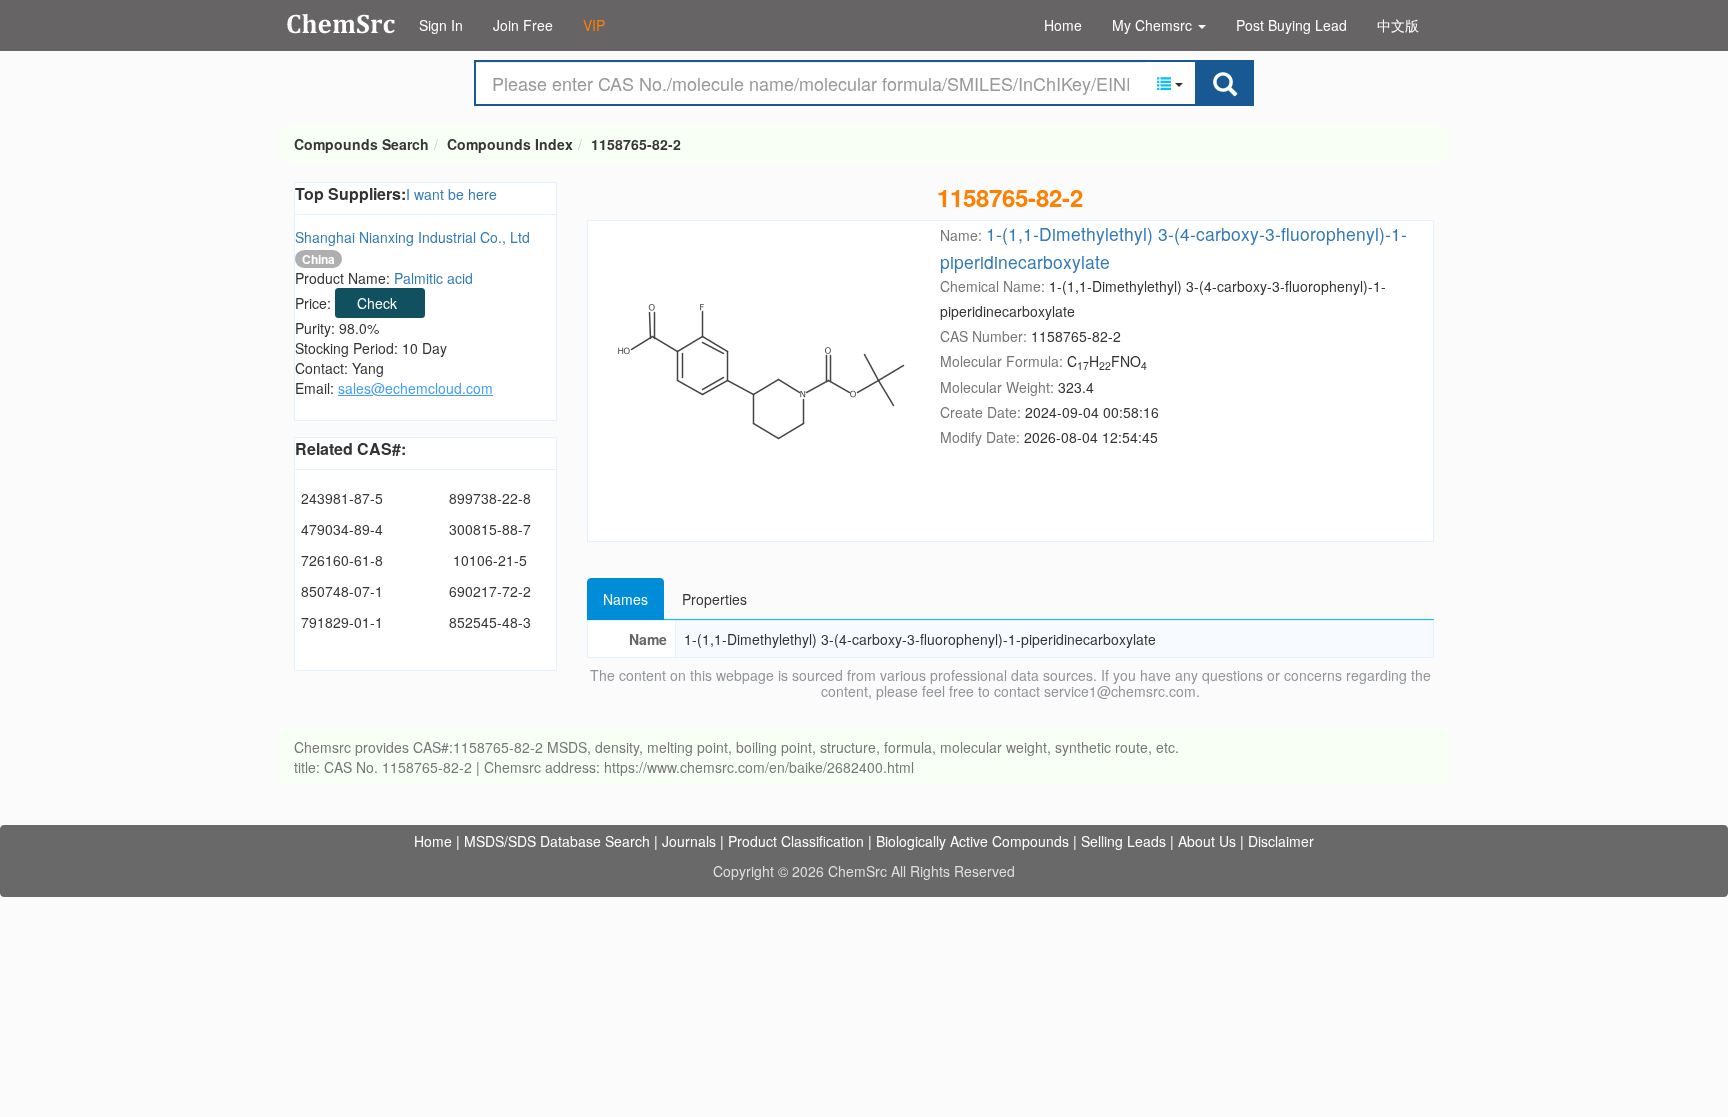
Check (377, 303)
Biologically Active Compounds (972, 841)
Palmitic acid (433, 278)
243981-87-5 (342, 498)
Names (625, 599)
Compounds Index (510, 144)
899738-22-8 (490, 498)
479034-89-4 (342, 529)
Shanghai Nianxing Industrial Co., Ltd (412, 237)
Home (1063, 25)
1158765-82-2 (636, 144)
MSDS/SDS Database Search (557, 841)
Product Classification (796, 841)
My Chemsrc (1154, 25)
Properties (714, 599)
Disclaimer (1281, 841)
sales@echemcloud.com (415, 388)
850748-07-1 (342, 591)
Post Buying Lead (1291, 25)
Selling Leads (1123, 841)
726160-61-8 (342, 560)
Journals (689, 841)
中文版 (1398, 25)
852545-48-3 (490, 622)
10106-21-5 (490, 560)
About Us (1207, 841)
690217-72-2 (490, 591)
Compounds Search (341, 24)
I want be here (451, 194)
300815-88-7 (490, 529)
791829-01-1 (342, 622)
